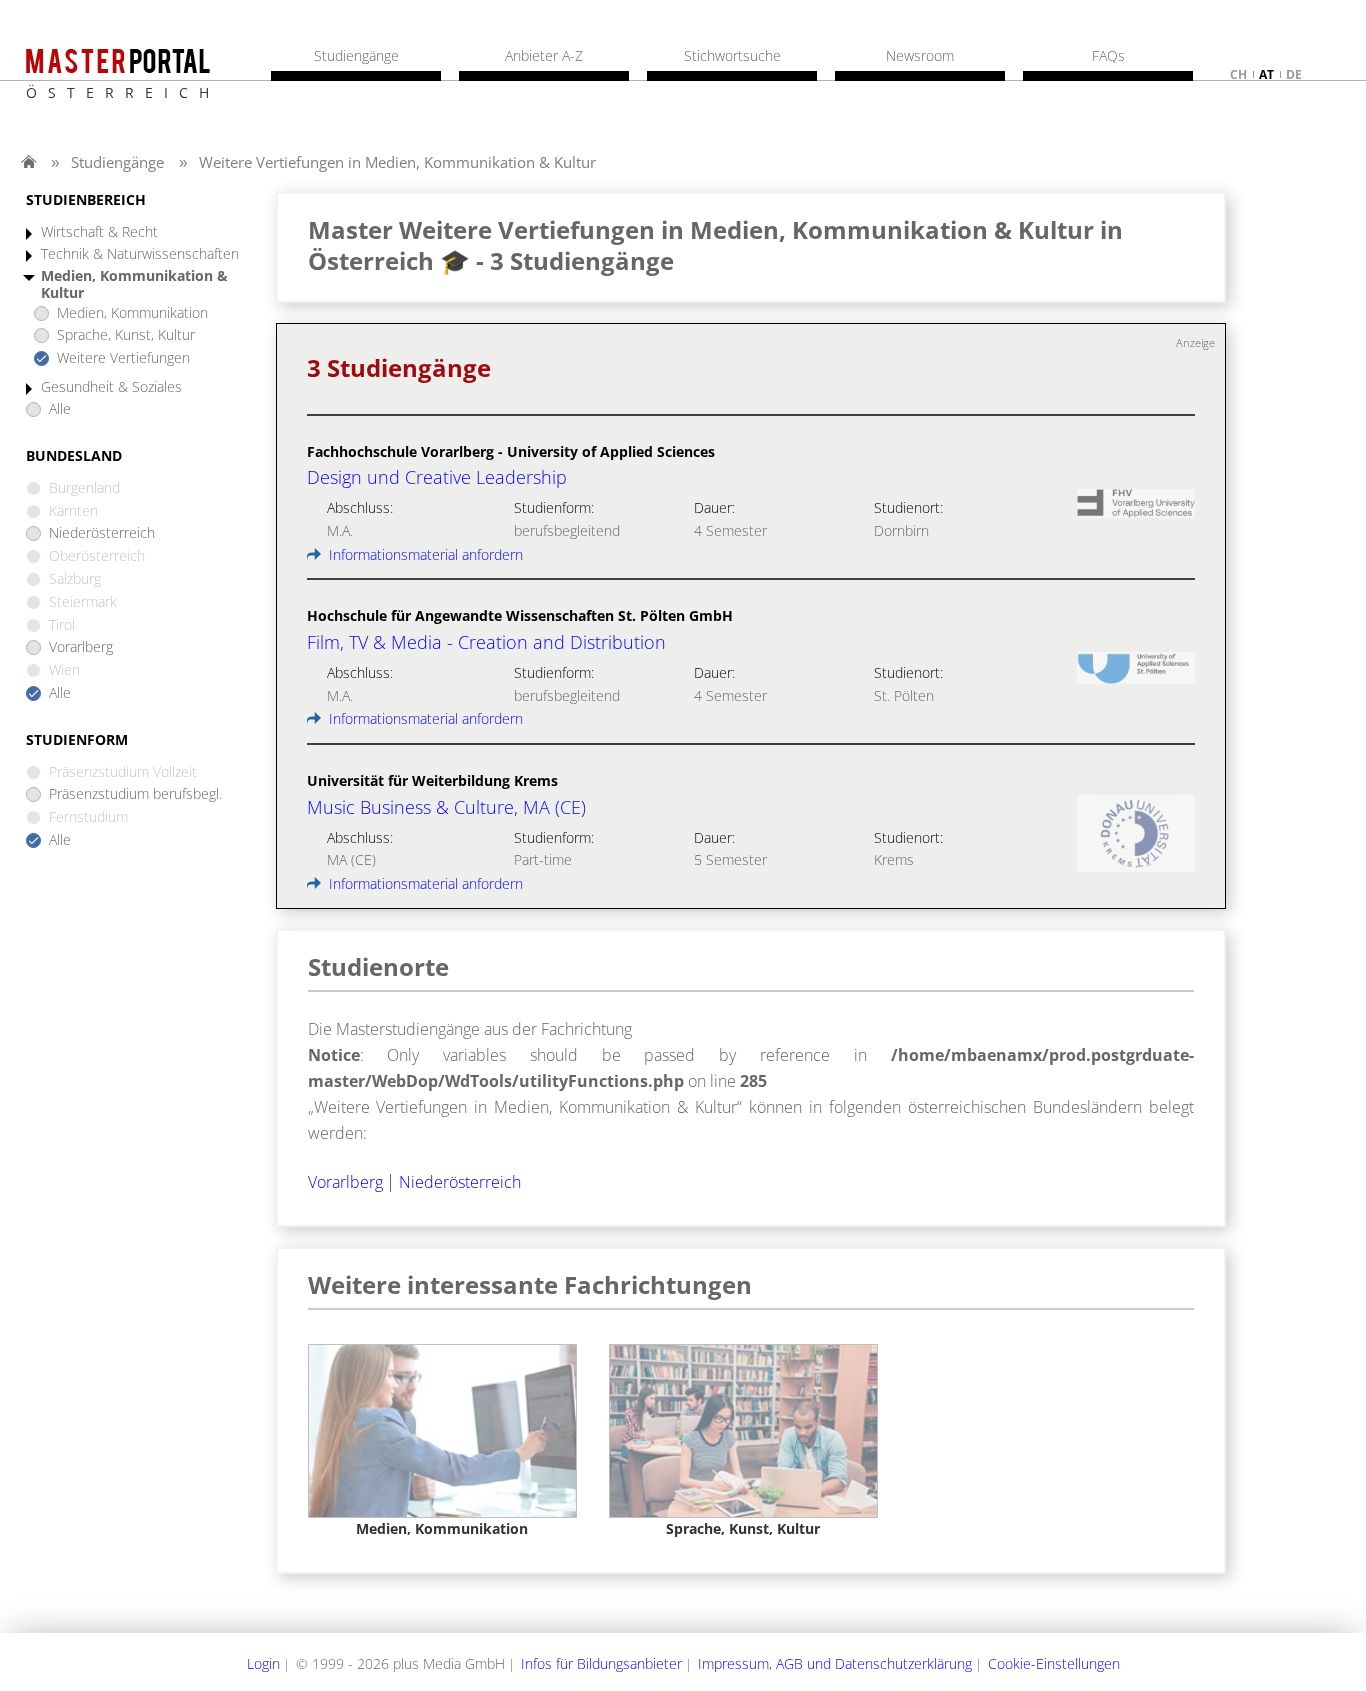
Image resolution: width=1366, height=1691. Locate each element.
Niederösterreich (102, 533)
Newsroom (920, 56)
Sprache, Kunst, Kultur (126, 335)
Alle (60, 409)
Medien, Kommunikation (132, 313)
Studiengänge (117, 162)
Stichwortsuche (732, 56)
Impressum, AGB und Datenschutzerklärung (835, 1663)
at (1266, 74)
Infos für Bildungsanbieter (601, 1663)
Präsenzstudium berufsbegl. (135, 794)
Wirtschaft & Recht (99, 232)
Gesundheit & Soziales (111, 387)
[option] (442, 1440)
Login (263, 1663)
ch (1238, 74)
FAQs (1108, 56)
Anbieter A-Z (544, 56)
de (1294, 74)
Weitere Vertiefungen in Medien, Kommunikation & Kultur (397, 162)
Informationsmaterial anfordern (424, 554)
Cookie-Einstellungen (1054, 1663)
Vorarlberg (81, 647)
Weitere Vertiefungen (123, 358)
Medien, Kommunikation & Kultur (134, 285)
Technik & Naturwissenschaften (140, 254)
